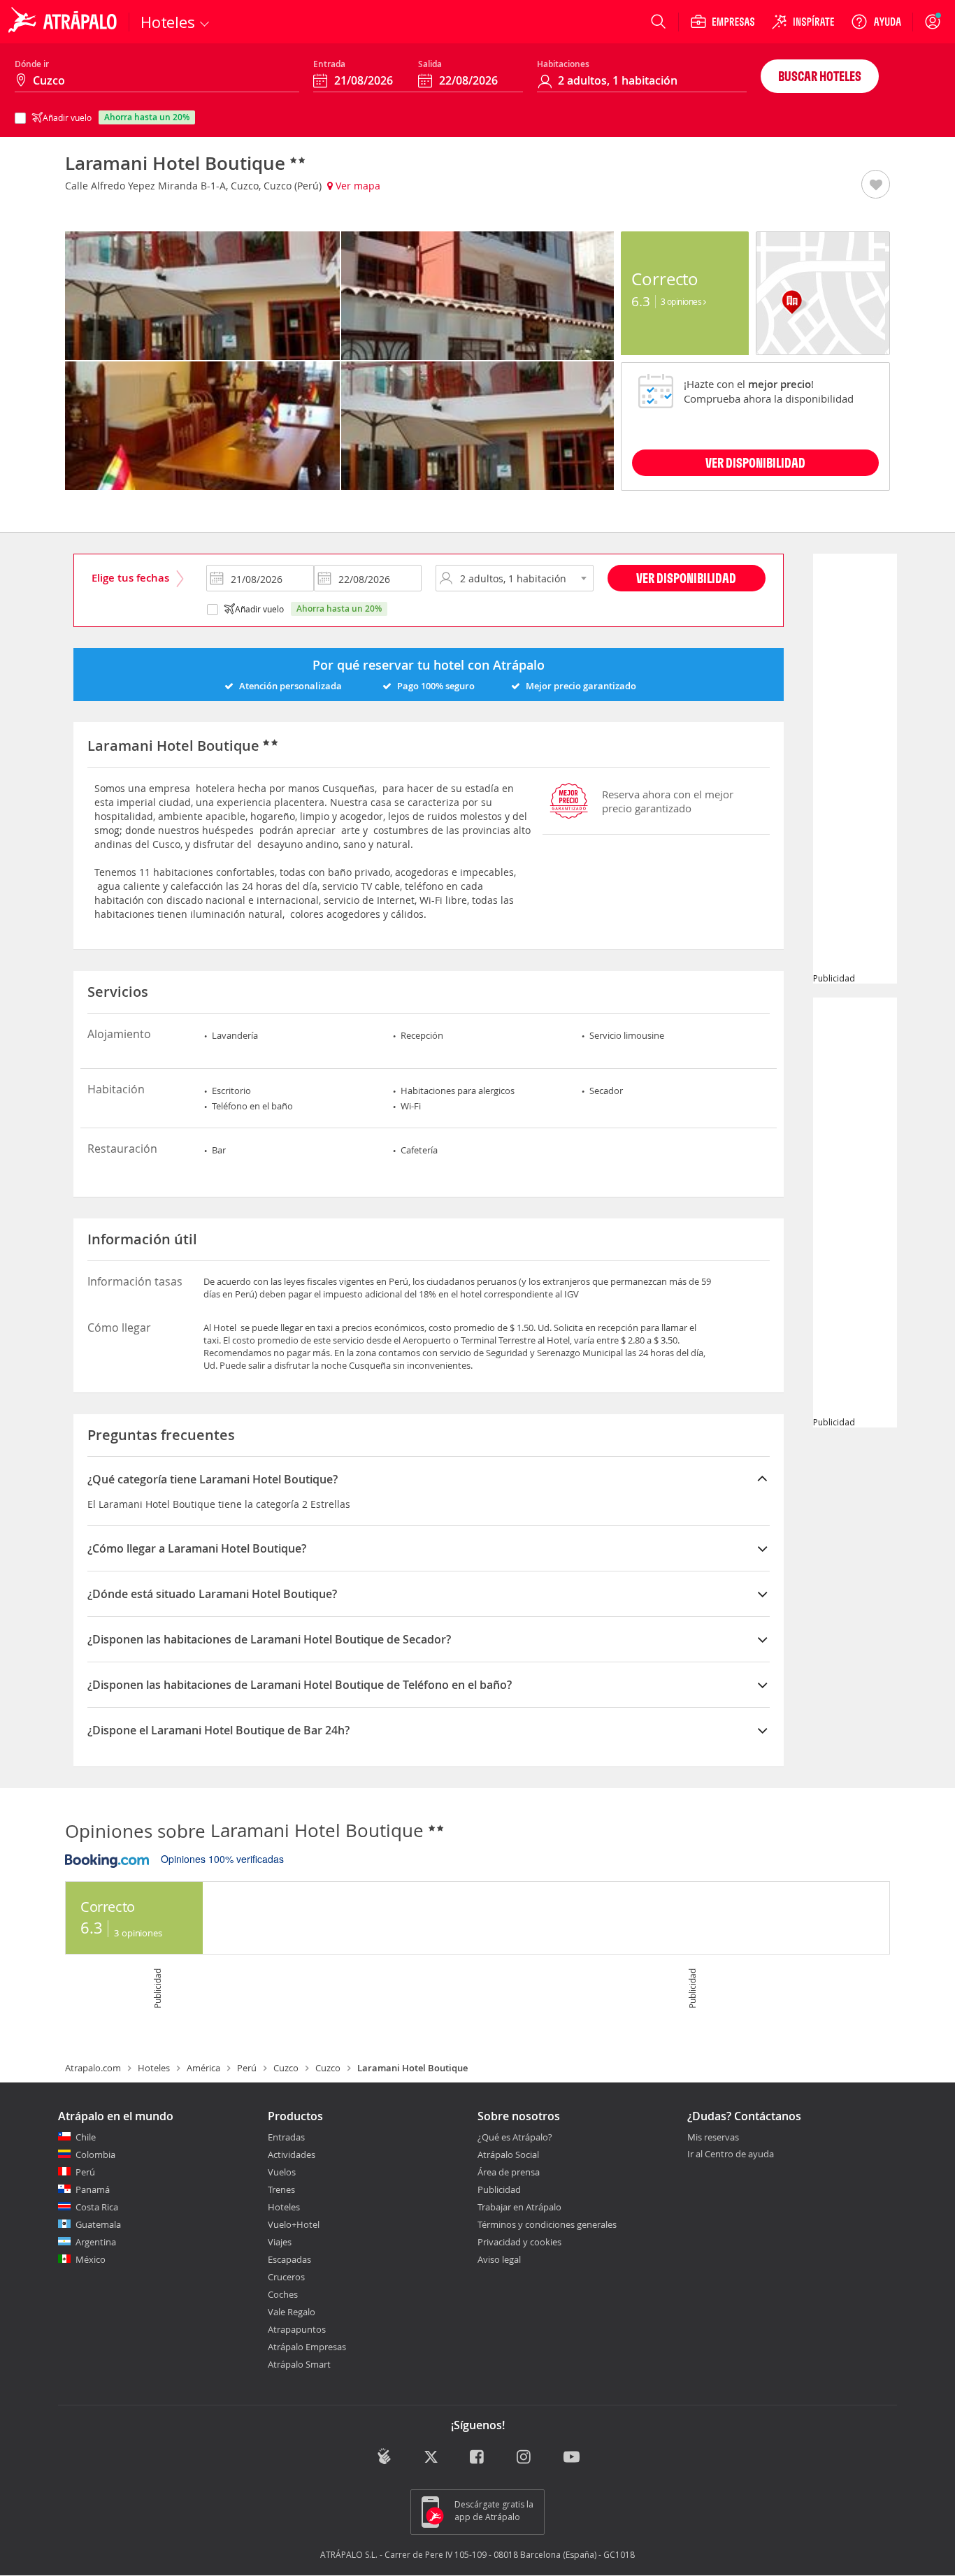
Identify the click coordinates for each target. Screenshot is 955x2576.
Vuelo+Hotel (294, 2224)
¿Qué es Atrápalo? (515, 2137)
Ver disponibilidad (686, 578)
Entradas (286, 2137)
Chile (86, 2137)
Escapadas (289, 2259)
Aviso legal (499, 2259)
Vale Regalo (292, 2312)
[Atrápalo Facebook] (478, 2458)
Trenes (281, 2189)
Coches (283, 2294)
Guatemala (98, 2224)
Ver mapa (357, 186)
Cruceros (286, 2277)
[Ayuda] (876, 22)
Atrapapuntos (297, 2329)
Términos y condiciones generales (547, 2224)
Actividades (292, 2154)
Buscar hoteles (820, 76)
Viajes (280, 2242)
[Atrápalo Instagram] (525, 2458)
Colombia (95, 2154)
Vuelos (282, 2172)
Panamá (93, 2189)
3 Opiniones (682, 301)
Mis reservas (713, 2138)
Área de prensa (509, 2172)
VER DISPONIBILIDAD (755, 462)
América (203, 2068)
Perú (247, 2068)
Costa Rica (97, 2207)
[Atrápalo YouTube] (572, 2458)
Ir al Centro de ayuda (731, 2154)
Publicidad (499, 2189)
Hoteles (154, 2068)
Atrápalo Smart (299, 2364)
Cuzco (286, 2068)
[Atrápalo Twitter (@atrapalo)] (431, 2458)
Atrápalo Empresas (307, 2347)
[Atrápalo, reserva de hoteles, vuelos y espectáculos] (64, 22)
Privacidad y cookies (519, 2242)
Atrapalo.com (93, 2068)
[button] (876, 185)
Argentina (96, 2242)
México (91, 2259)
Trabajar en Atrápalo (519, 2207)
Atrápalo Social (508, 2154)
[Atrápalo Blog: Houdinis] (384, 2457)
